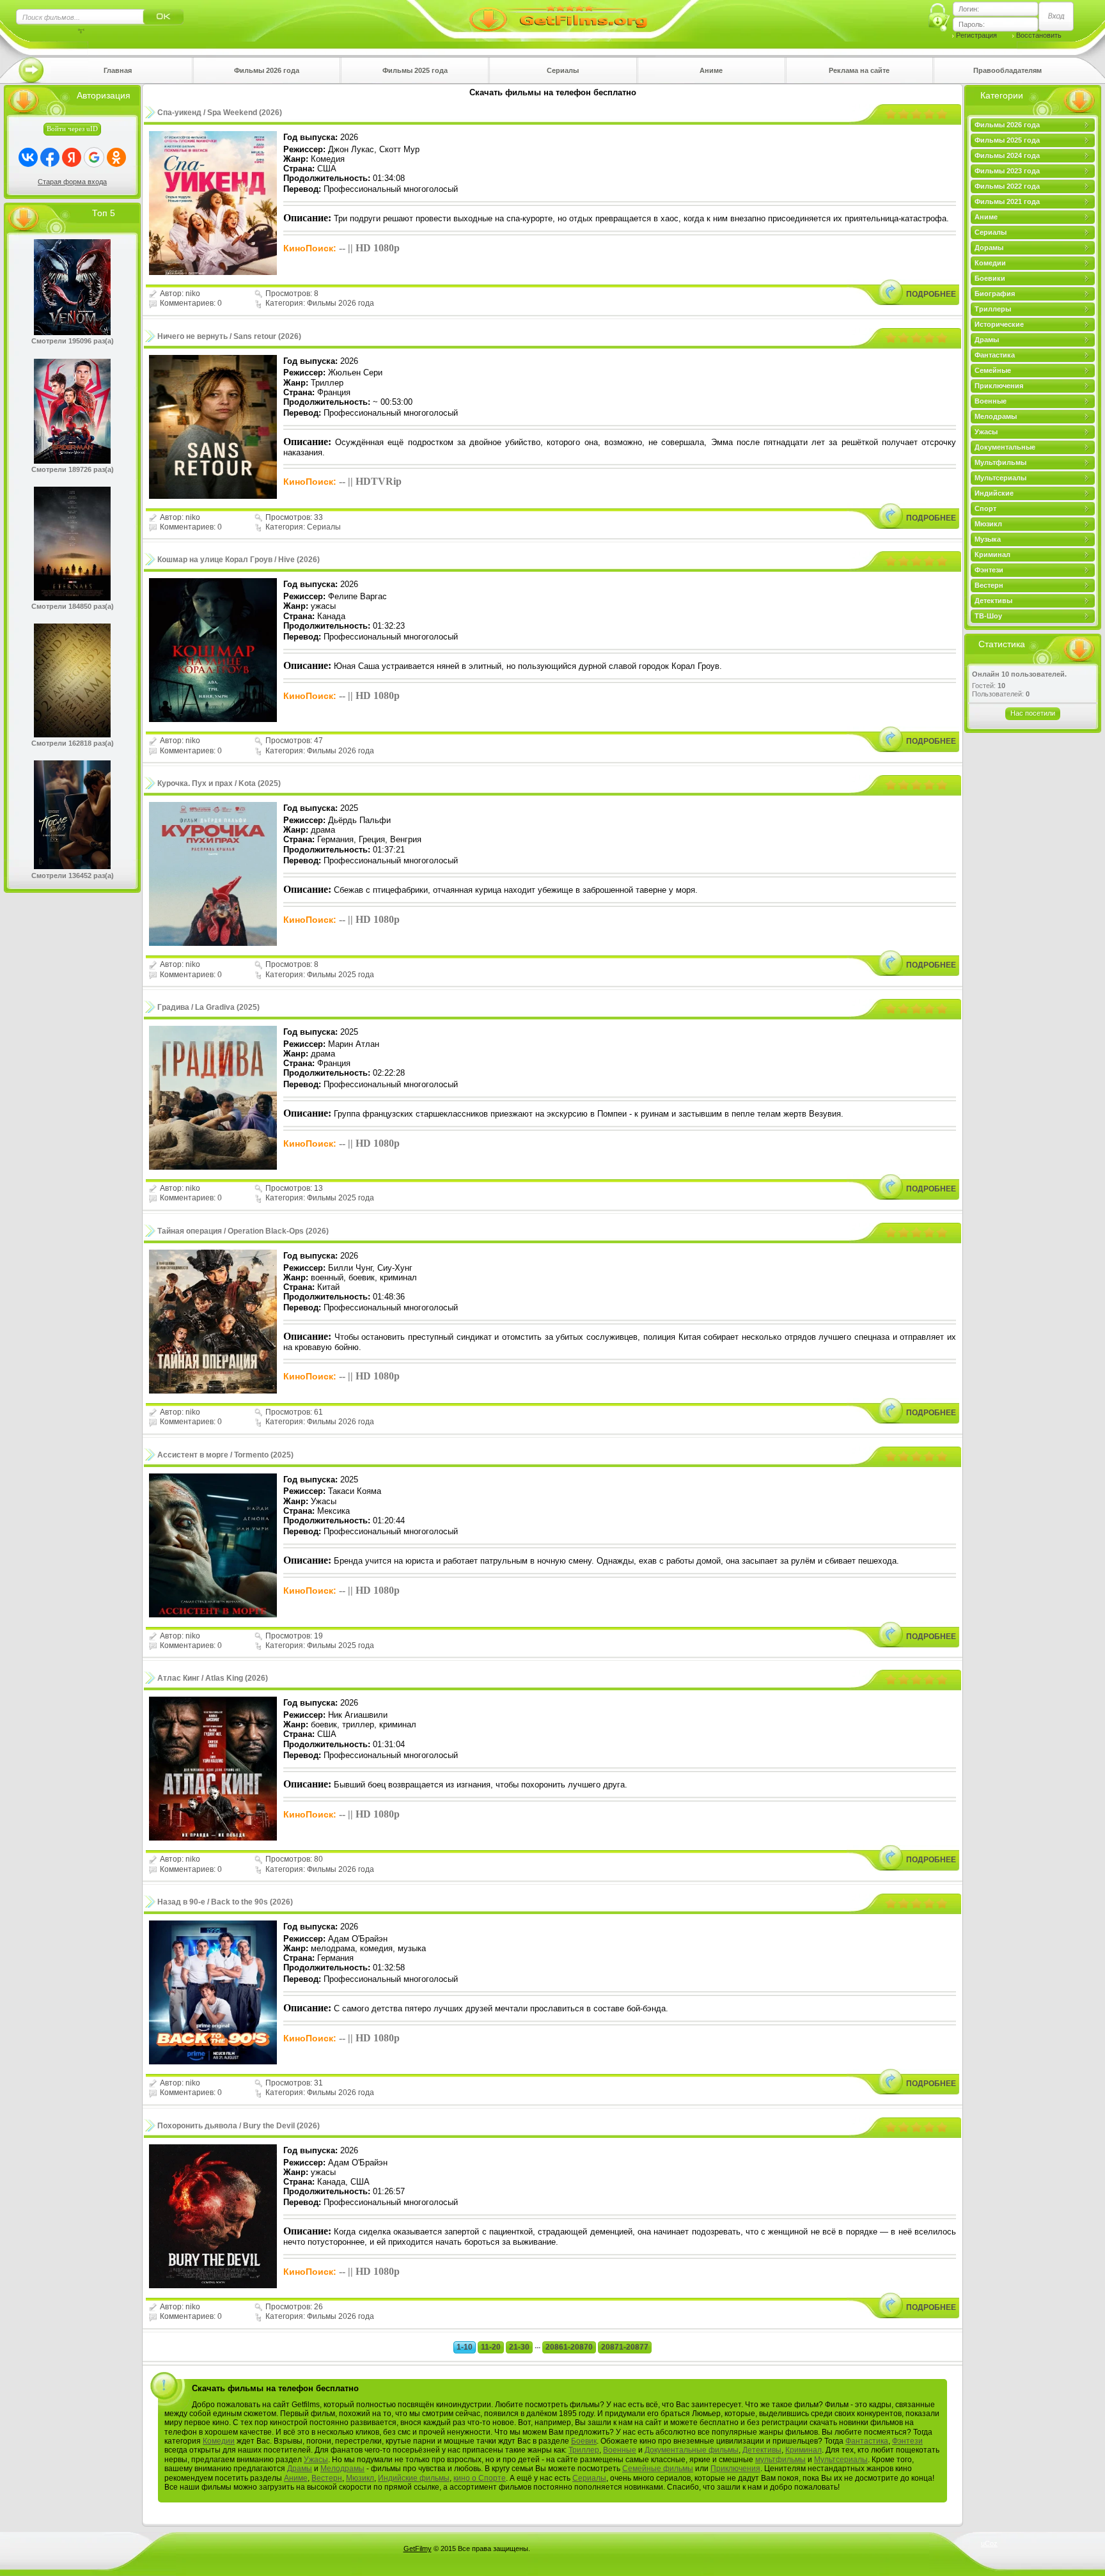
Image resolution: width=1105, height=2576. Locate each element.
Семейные (993, 370)
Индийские (994, 493)
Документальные (1005, 447)
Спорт (985, 508)
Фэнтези (989, 570)
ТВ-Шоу (988, 616)
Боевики (990, 278)
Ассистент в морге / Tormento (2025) (225, 1455)
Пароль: (972, 24)
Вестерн (989, 585)
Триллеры (993, 309)
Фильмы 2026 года (267, 70)
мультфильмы (780, 2460)
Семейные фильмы (658, 2469)
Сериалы (563, 70)
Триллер (584, 2450)
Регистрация (976, 35)
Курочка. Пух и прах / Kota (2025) (219, 783)
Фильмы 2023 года (1007, 171)
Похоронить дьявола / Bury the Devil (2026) (239, 2126)
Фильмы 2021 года (1007, 201)
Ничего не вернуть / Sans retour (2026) (229, 336)
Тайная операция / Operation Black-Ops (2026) (243, 1231)
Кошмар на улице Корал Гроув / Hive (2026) (239, 560)
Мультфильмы (1000, 462)
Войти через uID (72, 129)
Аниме (711, 70)
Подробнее (931, 294)
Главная (118, 70)
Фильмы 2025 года (415, 70)
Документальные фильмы (692, 2450)
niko (193, 294)
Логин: (969, 9)
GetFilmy (418, 2549)
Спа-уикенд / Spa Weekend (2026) (220, 113)
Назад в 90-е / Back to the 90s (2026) (225, 1902)
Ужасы (986, 432)
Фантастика (995, 355)
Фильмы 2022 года (1007, 186)
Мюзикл (988, 524)
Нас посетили (1033, 713)
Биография (995, 294)
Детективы (993, 601)
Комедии (990, 263)
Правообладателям (1007, 70)
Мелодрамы (996, 416)
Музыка (988, 539)
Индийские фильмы (414, 2478)
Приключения (999, 386)
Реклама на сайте (859, 70)
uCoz (989, 2543)
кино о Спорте (480, 2478)
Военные (991, 401)
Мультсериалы (1000, 478)
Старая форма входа (72, 182)
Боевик (584, 2441)
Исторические (999, 324)
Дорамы (989, 247)
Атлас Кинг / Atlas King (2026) (213, 1678)
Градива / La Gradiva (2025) (208, 1007)
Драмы (987, 340)
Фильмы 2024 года (1007, 155)
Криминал (992, 554)
